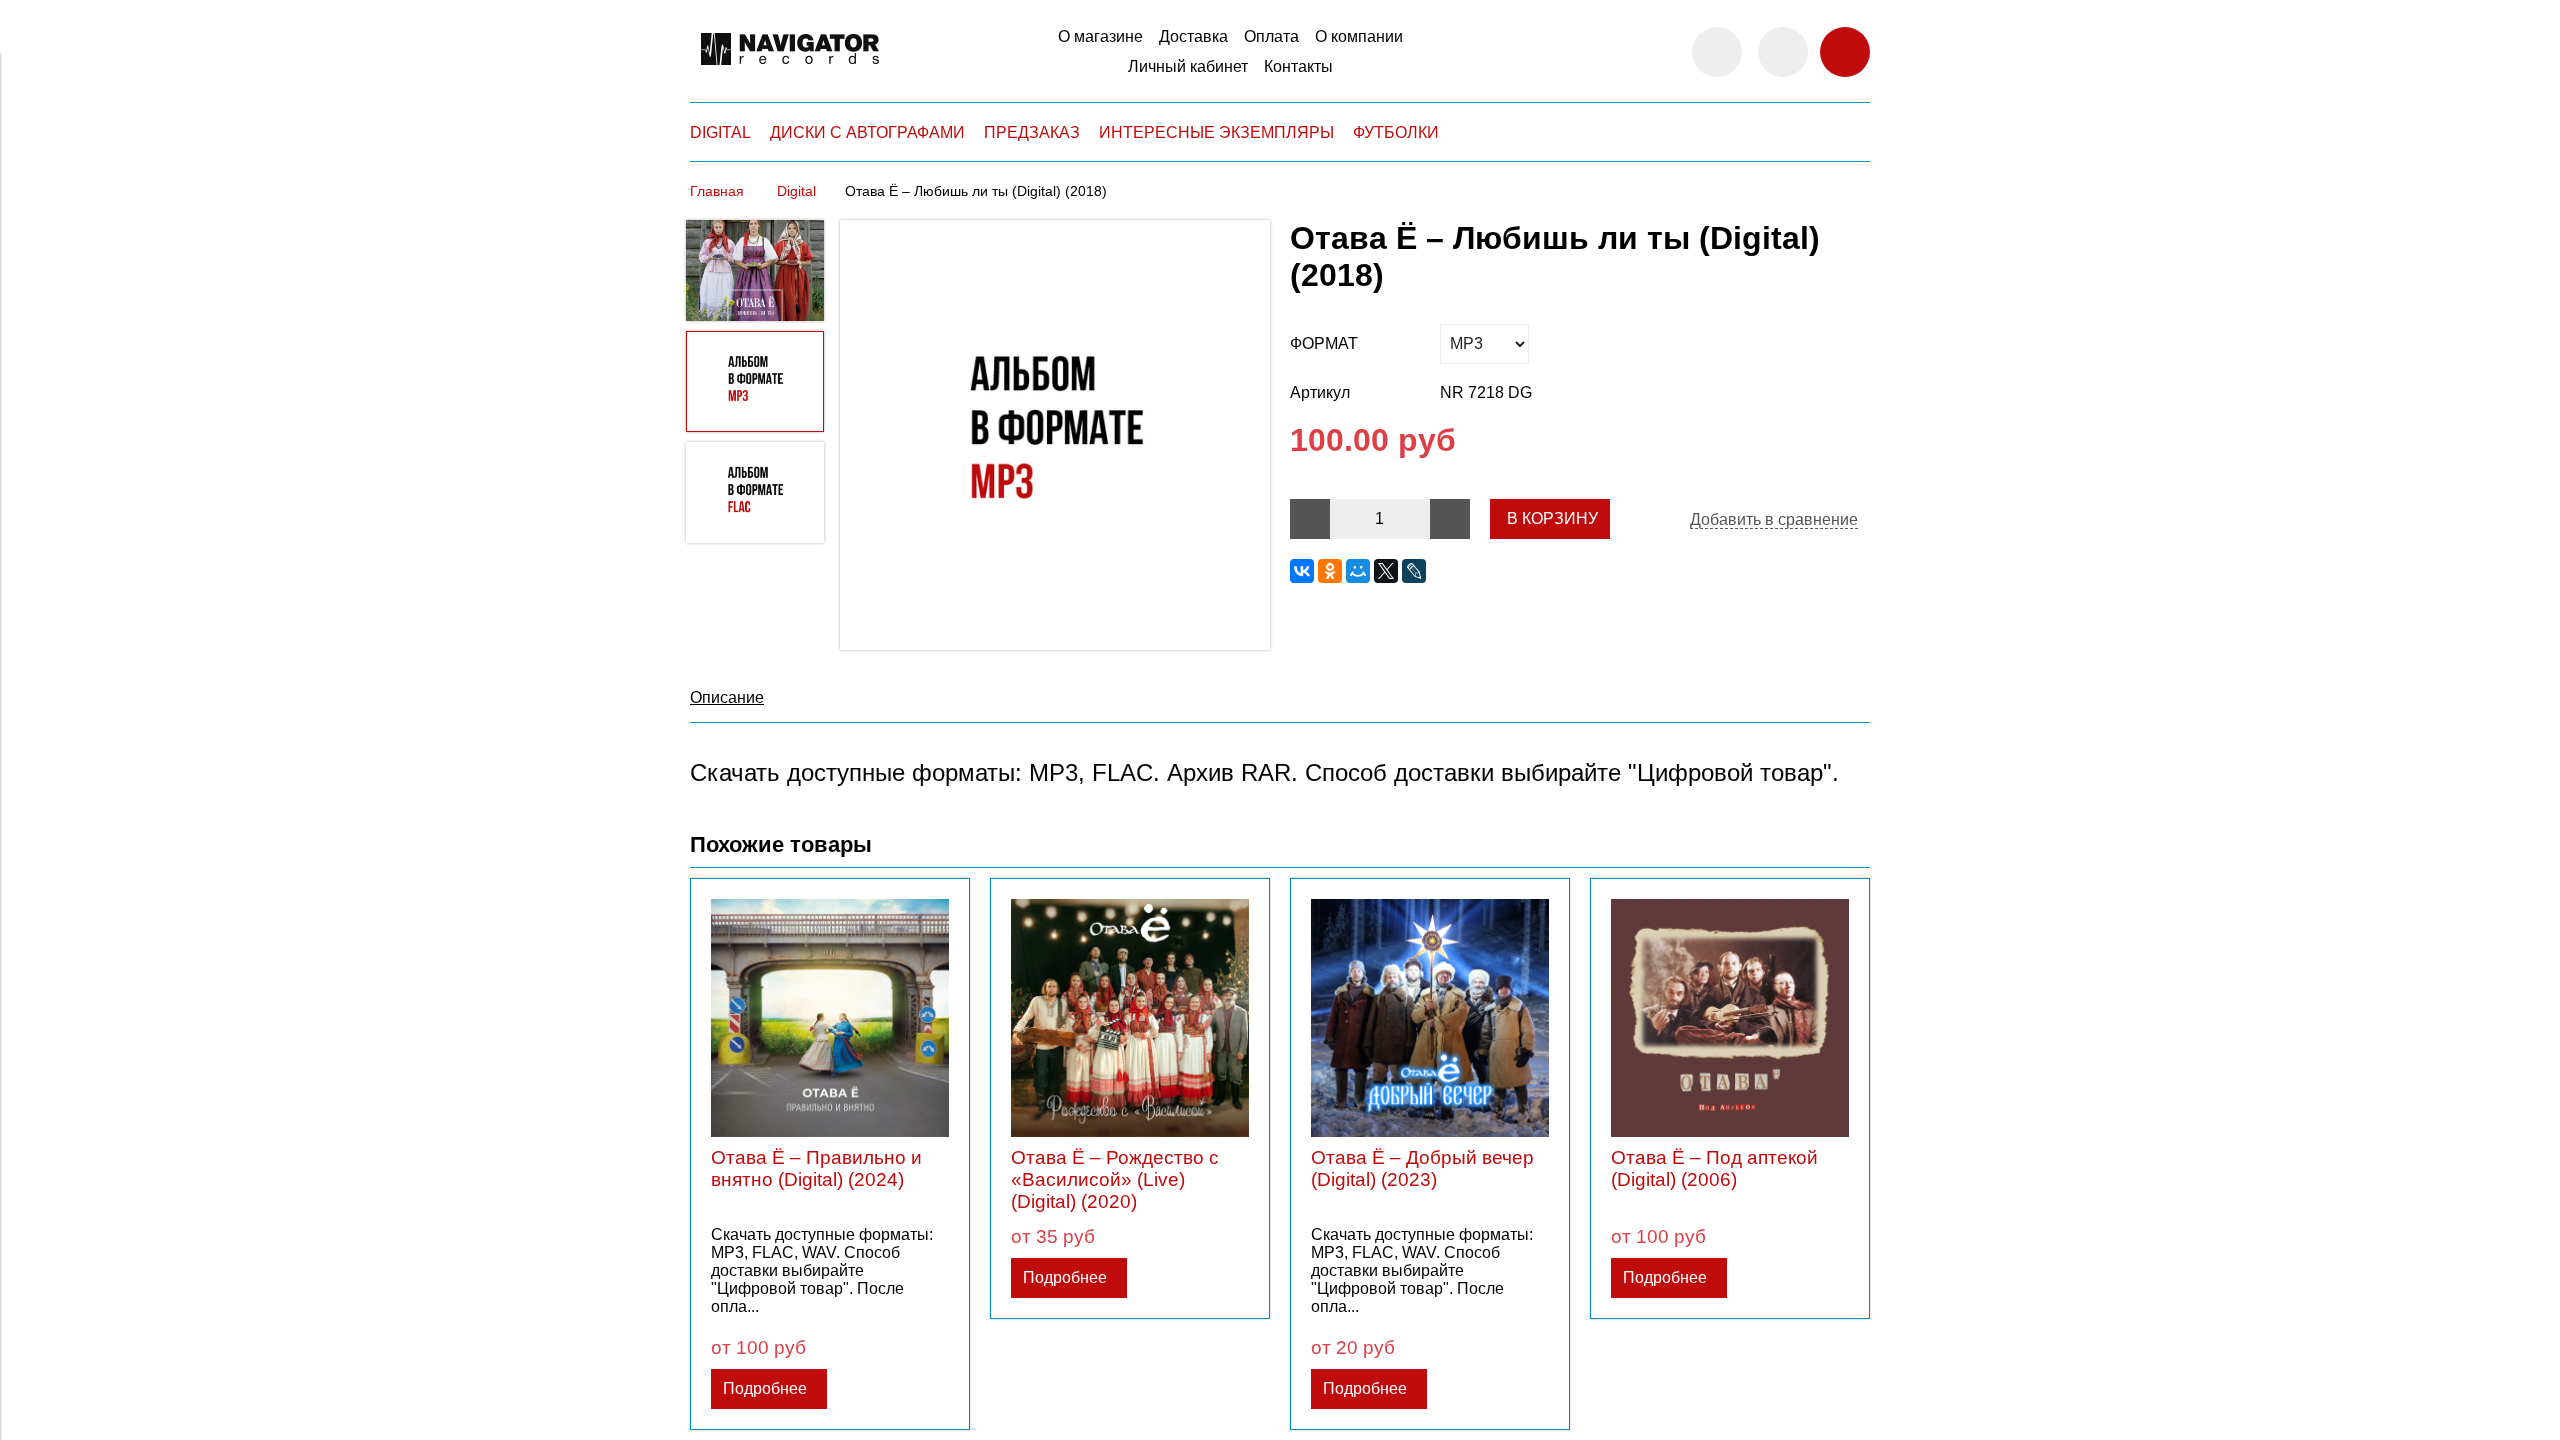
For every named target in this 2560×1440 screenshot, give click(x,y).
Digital (796, 191)
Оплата (1271, 36)
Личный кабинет (1188, 66)
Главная (717, 191)
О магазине (1100, 36)
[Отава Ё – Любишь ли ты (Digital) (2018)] (1055, 437)
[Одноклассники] (1330, 571)
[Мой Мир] (1358, 571)
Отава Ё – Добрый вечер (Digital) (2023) (1422, 1168)
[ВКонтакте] (1302, 571)
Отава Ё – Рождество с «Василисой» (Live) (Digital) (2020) (1115, 1179)
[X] (1386, 571)
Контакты (1298, 66)
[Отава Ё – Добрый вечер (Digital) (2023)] (1430, 1018)
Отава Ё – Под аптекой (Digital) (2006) (1714, 1168)
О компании (1359, 36)
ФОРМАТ (1324, 343)
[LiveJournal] (1414, 571)
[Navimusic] (790, 73)
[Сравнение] (1783, 52)
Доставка (1193, 36)
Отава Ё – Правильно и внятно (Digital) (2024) (816, 1168)
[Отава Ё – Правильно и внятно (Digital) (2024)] (830, 1018)
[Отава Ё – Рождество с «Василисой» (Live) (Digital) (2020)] (1130, 1018)
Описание (727, 697)
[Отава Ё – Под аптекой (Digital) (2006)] (1730, 1018)
